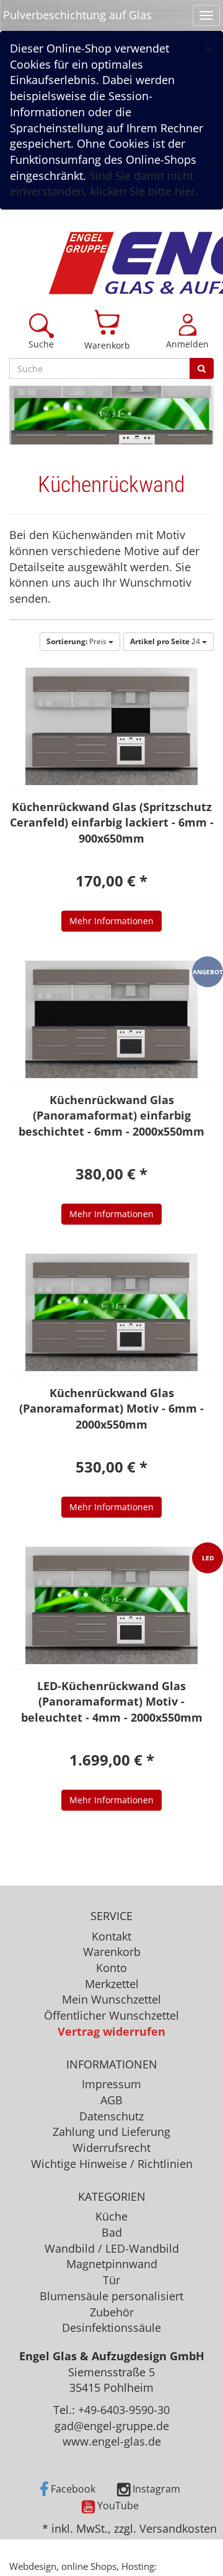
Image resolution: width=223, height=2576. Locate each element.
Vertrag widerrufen (111, 2031)
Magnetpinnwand (112, 2264)
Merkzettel (112, 1984)
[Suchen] (202, 368)
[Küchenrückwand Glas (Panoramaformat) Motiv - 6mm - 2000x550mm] (111, 1312)
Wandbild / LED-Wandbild (112, 2248)
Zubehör (112, 2312)
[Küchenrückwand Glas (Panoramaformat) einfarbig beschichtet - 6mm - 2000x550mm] (111, 1019)
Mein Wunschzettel (111, 1999)
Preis (77, 641)
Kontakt (111, 1936)
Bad (112, 2232)
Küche (111, 2216)
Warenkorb (107, 345)
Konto (111, 1968)
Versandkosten (178, 2528)
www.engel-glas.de (112, 2441)
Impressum (111, 2084)
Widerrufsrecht (111, 2148)
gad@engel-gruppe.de (112, 2426)
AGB (111, 2100)
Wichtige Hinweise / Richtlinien (112, 2164)
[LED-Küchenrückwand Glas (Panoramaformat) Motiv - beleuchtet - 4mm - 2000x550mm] (111, 1605)
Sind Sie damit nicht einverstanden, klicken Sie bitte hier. (104, 184)
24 (166, 641)
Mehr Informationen (111, 921)
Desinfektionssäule (111, 2327)
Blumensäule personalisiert (111, 2296)
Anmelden (187, 344)
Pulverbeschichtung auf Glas (77, 15)
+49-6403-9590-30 (124, 2410)
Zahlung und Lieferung (111, 2132)
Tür (111, 2280)
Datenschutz (111, 2116)
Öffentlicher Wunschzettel (111, 2015)
